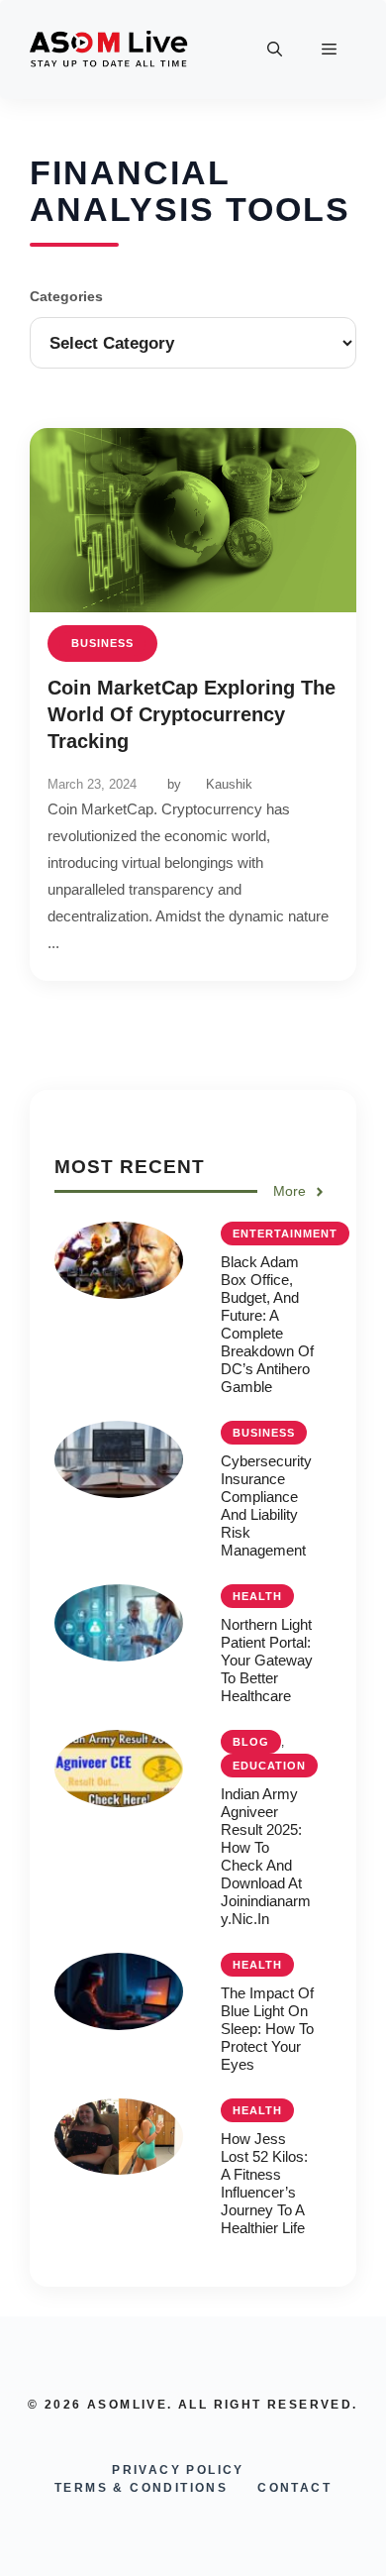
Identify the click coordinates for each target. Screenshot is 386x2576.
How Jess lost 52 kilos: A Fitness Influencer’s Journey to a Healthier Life (264, 2183)
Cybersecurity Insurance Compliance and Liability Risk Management (266, 1505)
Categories (66, 296)
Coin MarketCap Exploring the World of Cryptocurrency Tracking (192, 714)
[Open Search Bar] (275, 50)
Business (102, 643)
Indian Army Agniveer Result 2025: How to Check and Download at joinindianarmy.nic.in (266, 1856)
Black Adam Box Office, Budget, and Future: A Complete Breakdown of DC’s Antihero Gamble (267, 1324)
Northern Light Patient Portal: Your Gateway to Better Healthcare (267, 1660)
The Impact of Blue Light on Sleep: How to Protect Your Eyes (267, 2029)
